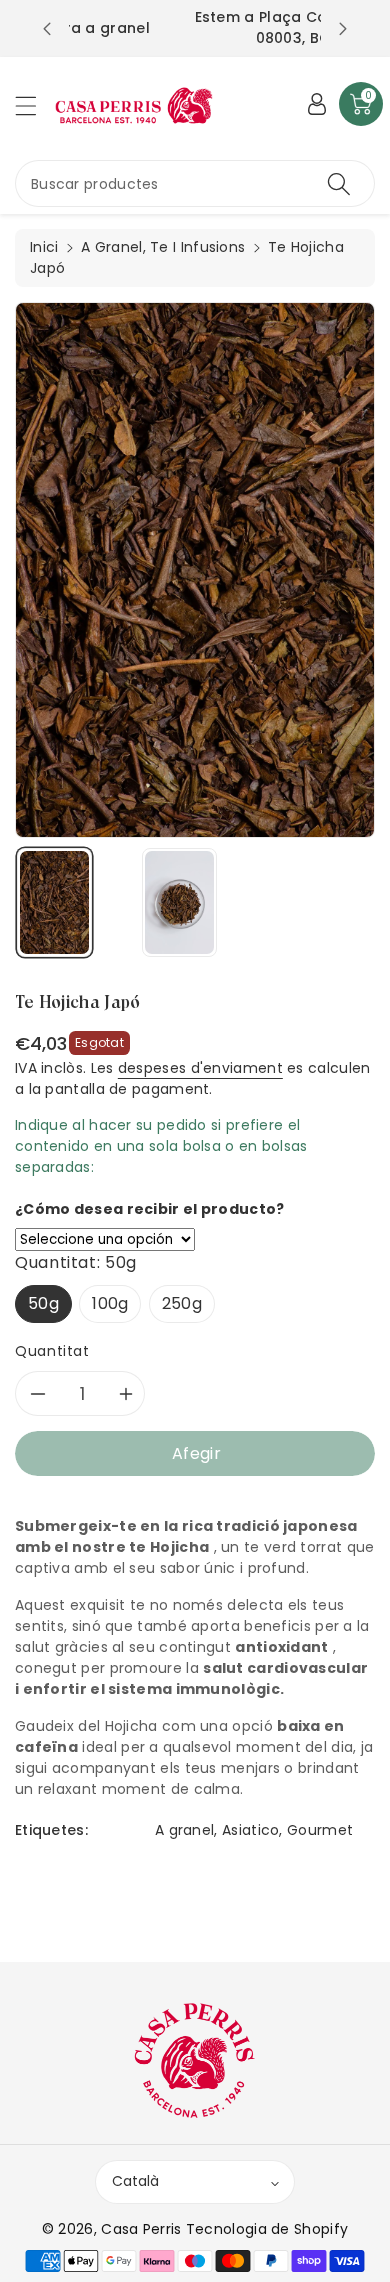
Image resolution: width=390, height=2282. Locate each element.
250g (182, 1303)
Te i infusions (197, 247)
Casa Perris (141, 2229)
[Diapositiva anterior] (47, 29)
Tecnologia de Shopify (267, 2229)
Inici (44, 247)
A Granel (111, 247)
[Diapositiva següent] (343, 29)
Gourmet (320, 1830)
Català (135, 2181)
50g (43, 1303)
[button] (35, 105)
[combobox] (195, 183)
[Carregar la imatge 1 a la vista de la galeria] (54, 902)
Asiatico (250, 1830)
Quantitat (52, 1351)
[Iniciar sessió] (317, 104)
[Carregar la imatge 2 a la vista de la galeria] (179, 902)
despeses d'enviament (200, 1068)
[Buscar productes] (339, 183)
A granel (184, 1830)
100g (110, 1303)
